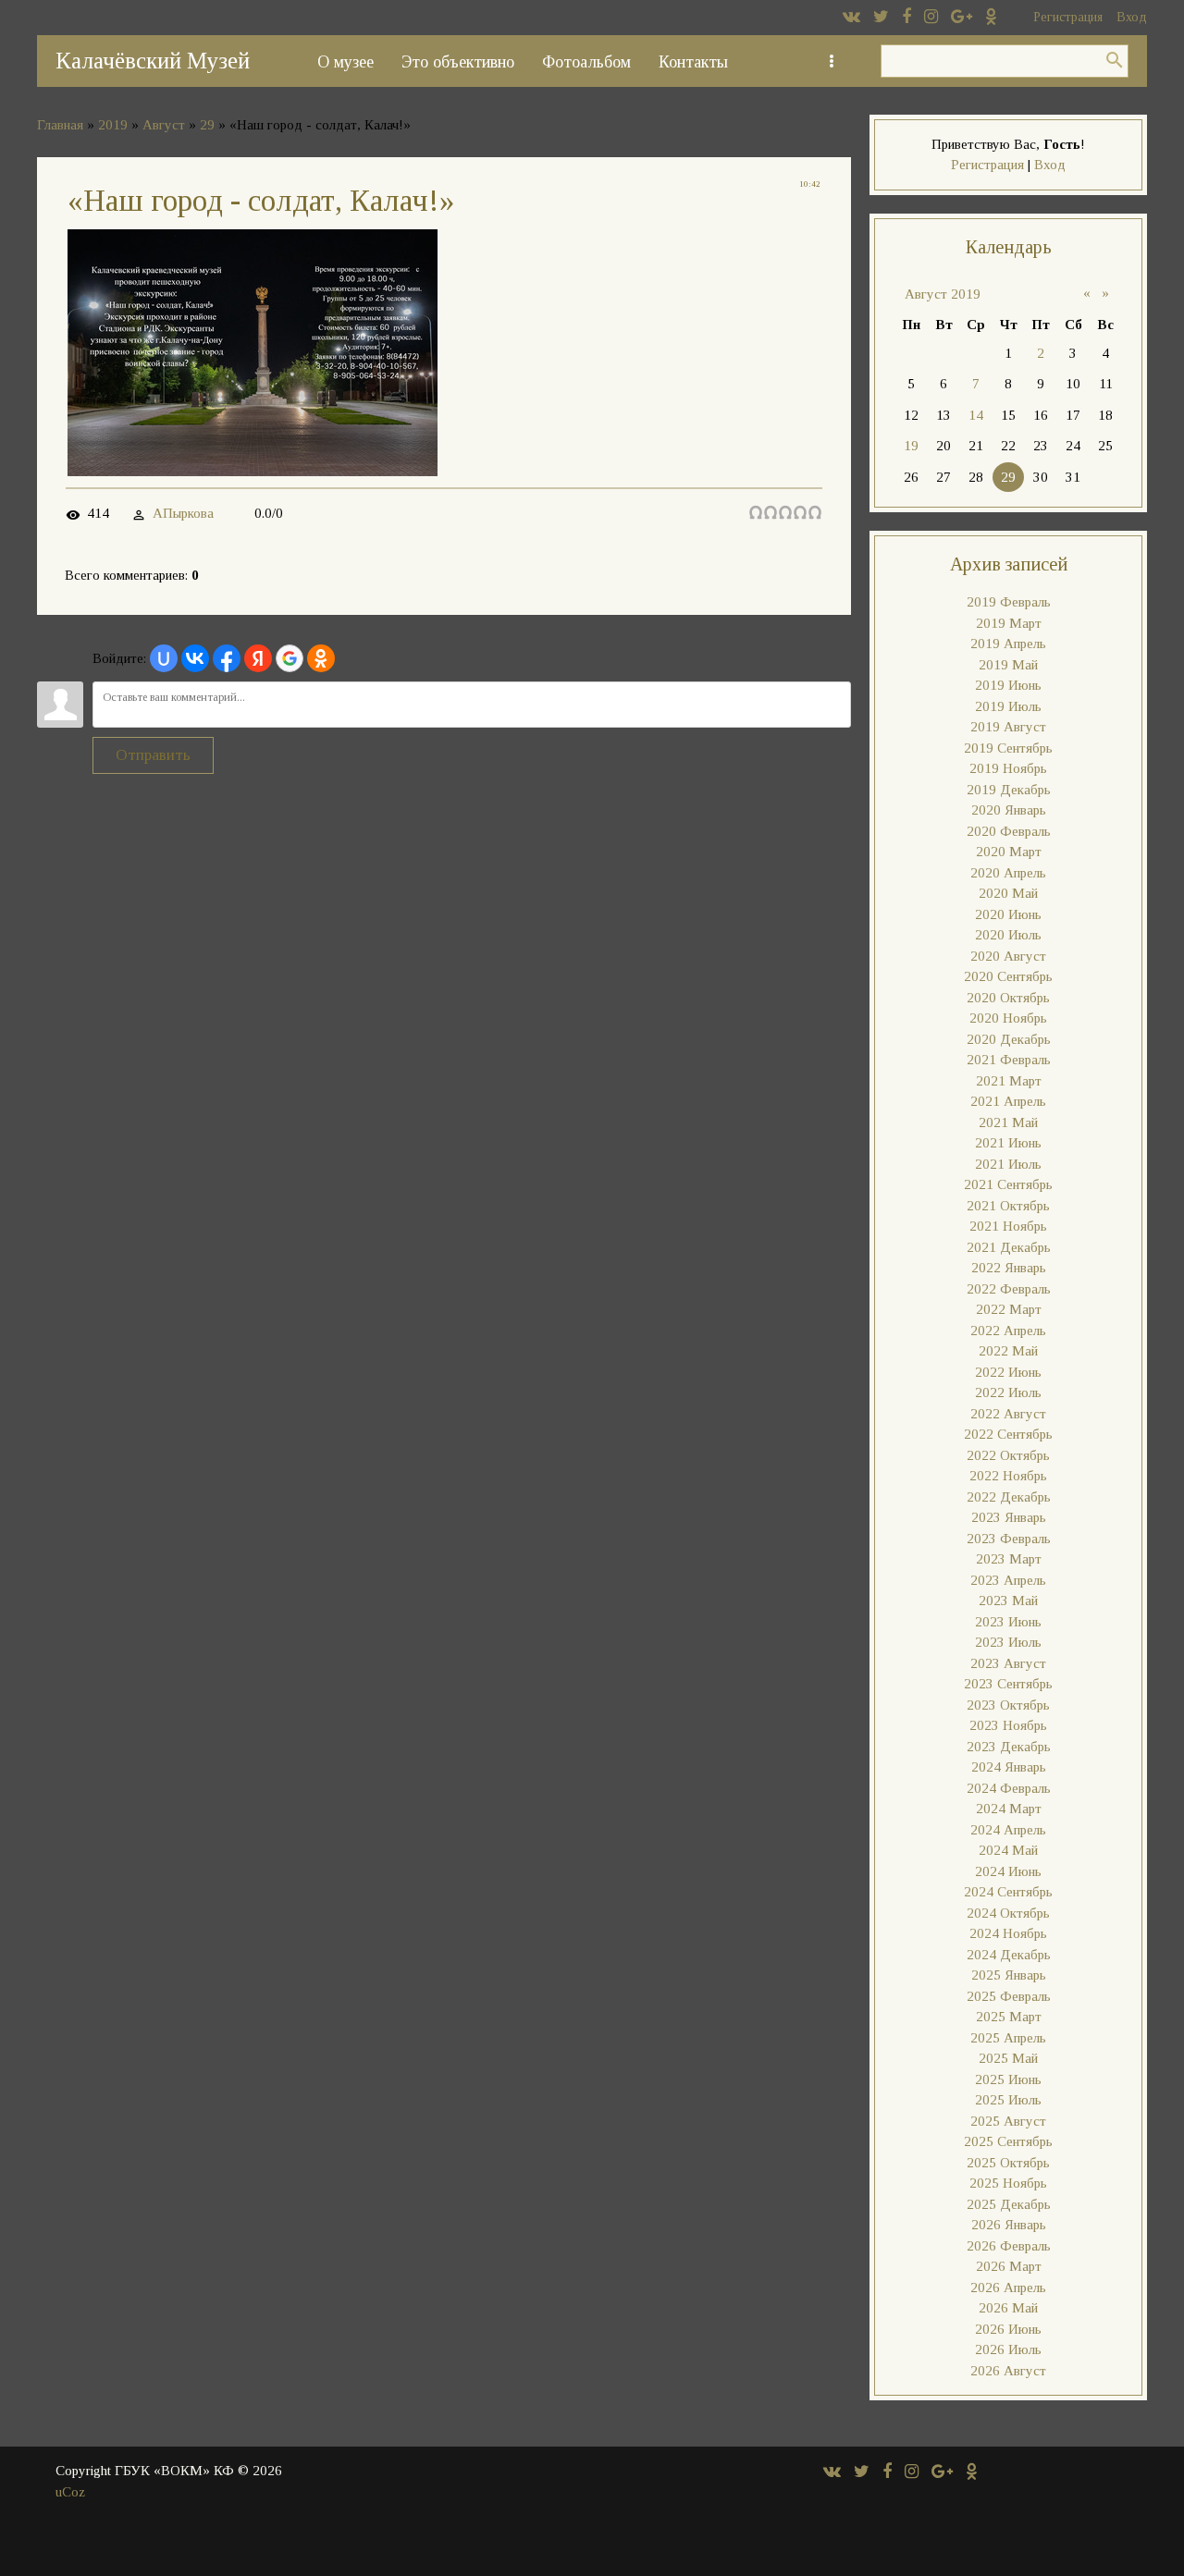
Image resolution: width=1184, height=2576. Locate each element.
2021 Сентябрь (1008, 1184)
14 (976, 415)
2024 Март (1009, 1809)
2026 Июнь (1008, 2329)
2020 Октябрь (1008, 998)
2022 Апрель (1008, 1331)
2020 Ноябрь (1008, 1018)
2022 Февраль (1009, 1289)
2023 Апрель (1008, 1580)
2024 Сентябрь (1008, 1892)
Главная (60, 125)
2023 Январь (1009, 1517)
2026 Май (1008, 2308)
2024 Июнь (1008, 1871)
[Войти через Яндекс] (258, 658)
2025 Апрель (1008, 2038)
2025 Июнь (1008, 2079)
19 (911, 446)
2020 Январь (1009, 810)
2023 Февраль (1009, 1539)
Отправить (153, 755)
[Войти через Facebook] (227, 658)
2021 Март (1009, 1081)
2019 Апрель (1008, 644)
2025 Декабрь (1009, 2204)
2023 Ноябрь (1008, 1725)
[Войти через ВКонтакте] (195, 658)
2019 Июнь (1008, 685)
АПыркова (183, 513)
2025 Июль (1008, 2100)
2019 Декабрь (1009, 790)
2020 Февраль (1009, 831)
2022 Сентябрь (1008, 1434)
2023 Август (1008, 1663)
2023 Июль (1008, 1642)
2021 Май (1008, 1122)
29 (207, 125)
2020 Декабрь (1009, 1039)
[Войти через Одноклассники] (321, 658)
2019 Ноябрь (1008, 768)
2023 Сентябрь (1008, 1684)
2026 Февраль (1009, 2246)
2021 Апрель (1008, 1101)
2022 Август (1008, 1414)
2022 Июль (1008, 1392)
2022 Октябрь (1008, 1455)
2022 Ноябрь (1008, 1476)
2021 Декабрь (1009, 1247)
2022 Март (1009, 1309)
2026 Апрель (1008, 2288)
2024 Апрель (1008, 1830)
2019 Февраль (1009, 602)
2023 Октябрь (1008, 1705)
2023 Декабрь (1009, 1747)
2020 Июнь (1008, 914)
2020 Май (1008, 893)
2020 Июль (1008, 935)
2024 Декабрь (1009, 1955)
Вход (1132, 17)
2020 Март (1009, 852)
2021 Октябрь (1008, 1206)
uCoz (70, 2492)
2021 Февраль (1009, 1060)
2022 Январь (1009, 1268)
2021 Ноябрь (1008, 1226)
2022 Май (1008, 1351)
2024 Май (1008, 1850)
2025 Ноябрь (1008, 2183)
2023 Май (1008, 1601)
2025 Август (1008, 2121)
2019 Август (1008, 727)
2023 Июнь (1008, 1622)
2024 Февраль (1009, 1788)
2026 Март (1009, 2266)
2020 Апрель (1008, 873)
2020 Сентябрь (1008, 976)
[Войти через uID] (164, 658)
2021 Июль (1008, 1164)
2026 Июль (1008, 2349)
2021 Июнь (1008, 1143)
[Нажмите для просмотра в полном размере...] (253, 471)
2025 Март (1009, 2017)
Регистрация (1068, 17)
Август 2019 (943, 294)
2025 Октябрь (1008, 2163)
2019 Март (1009, 623)
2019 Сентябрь (1008, 748)
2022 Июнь (1008, 1372)
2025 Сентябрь (1008, 2141)
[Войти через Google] (290, 658)
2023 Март (1009, 1559)
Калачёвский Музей (153, 61)
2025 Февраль (1009, 1996)
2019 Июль (1008, 706)
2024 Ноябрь (1008, 1933)
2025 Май (1008, 2058)
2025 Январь (1009, 1975)
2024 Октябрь (1008, 1913)
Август (164, 125)
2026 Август (1008, 2371)
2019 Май (1008, 665)
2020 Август (1008, 956)
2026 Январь (1009, 2225)
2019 (113, 125)
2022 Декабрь (1009, 1497)
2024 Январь (1009, 1767)
